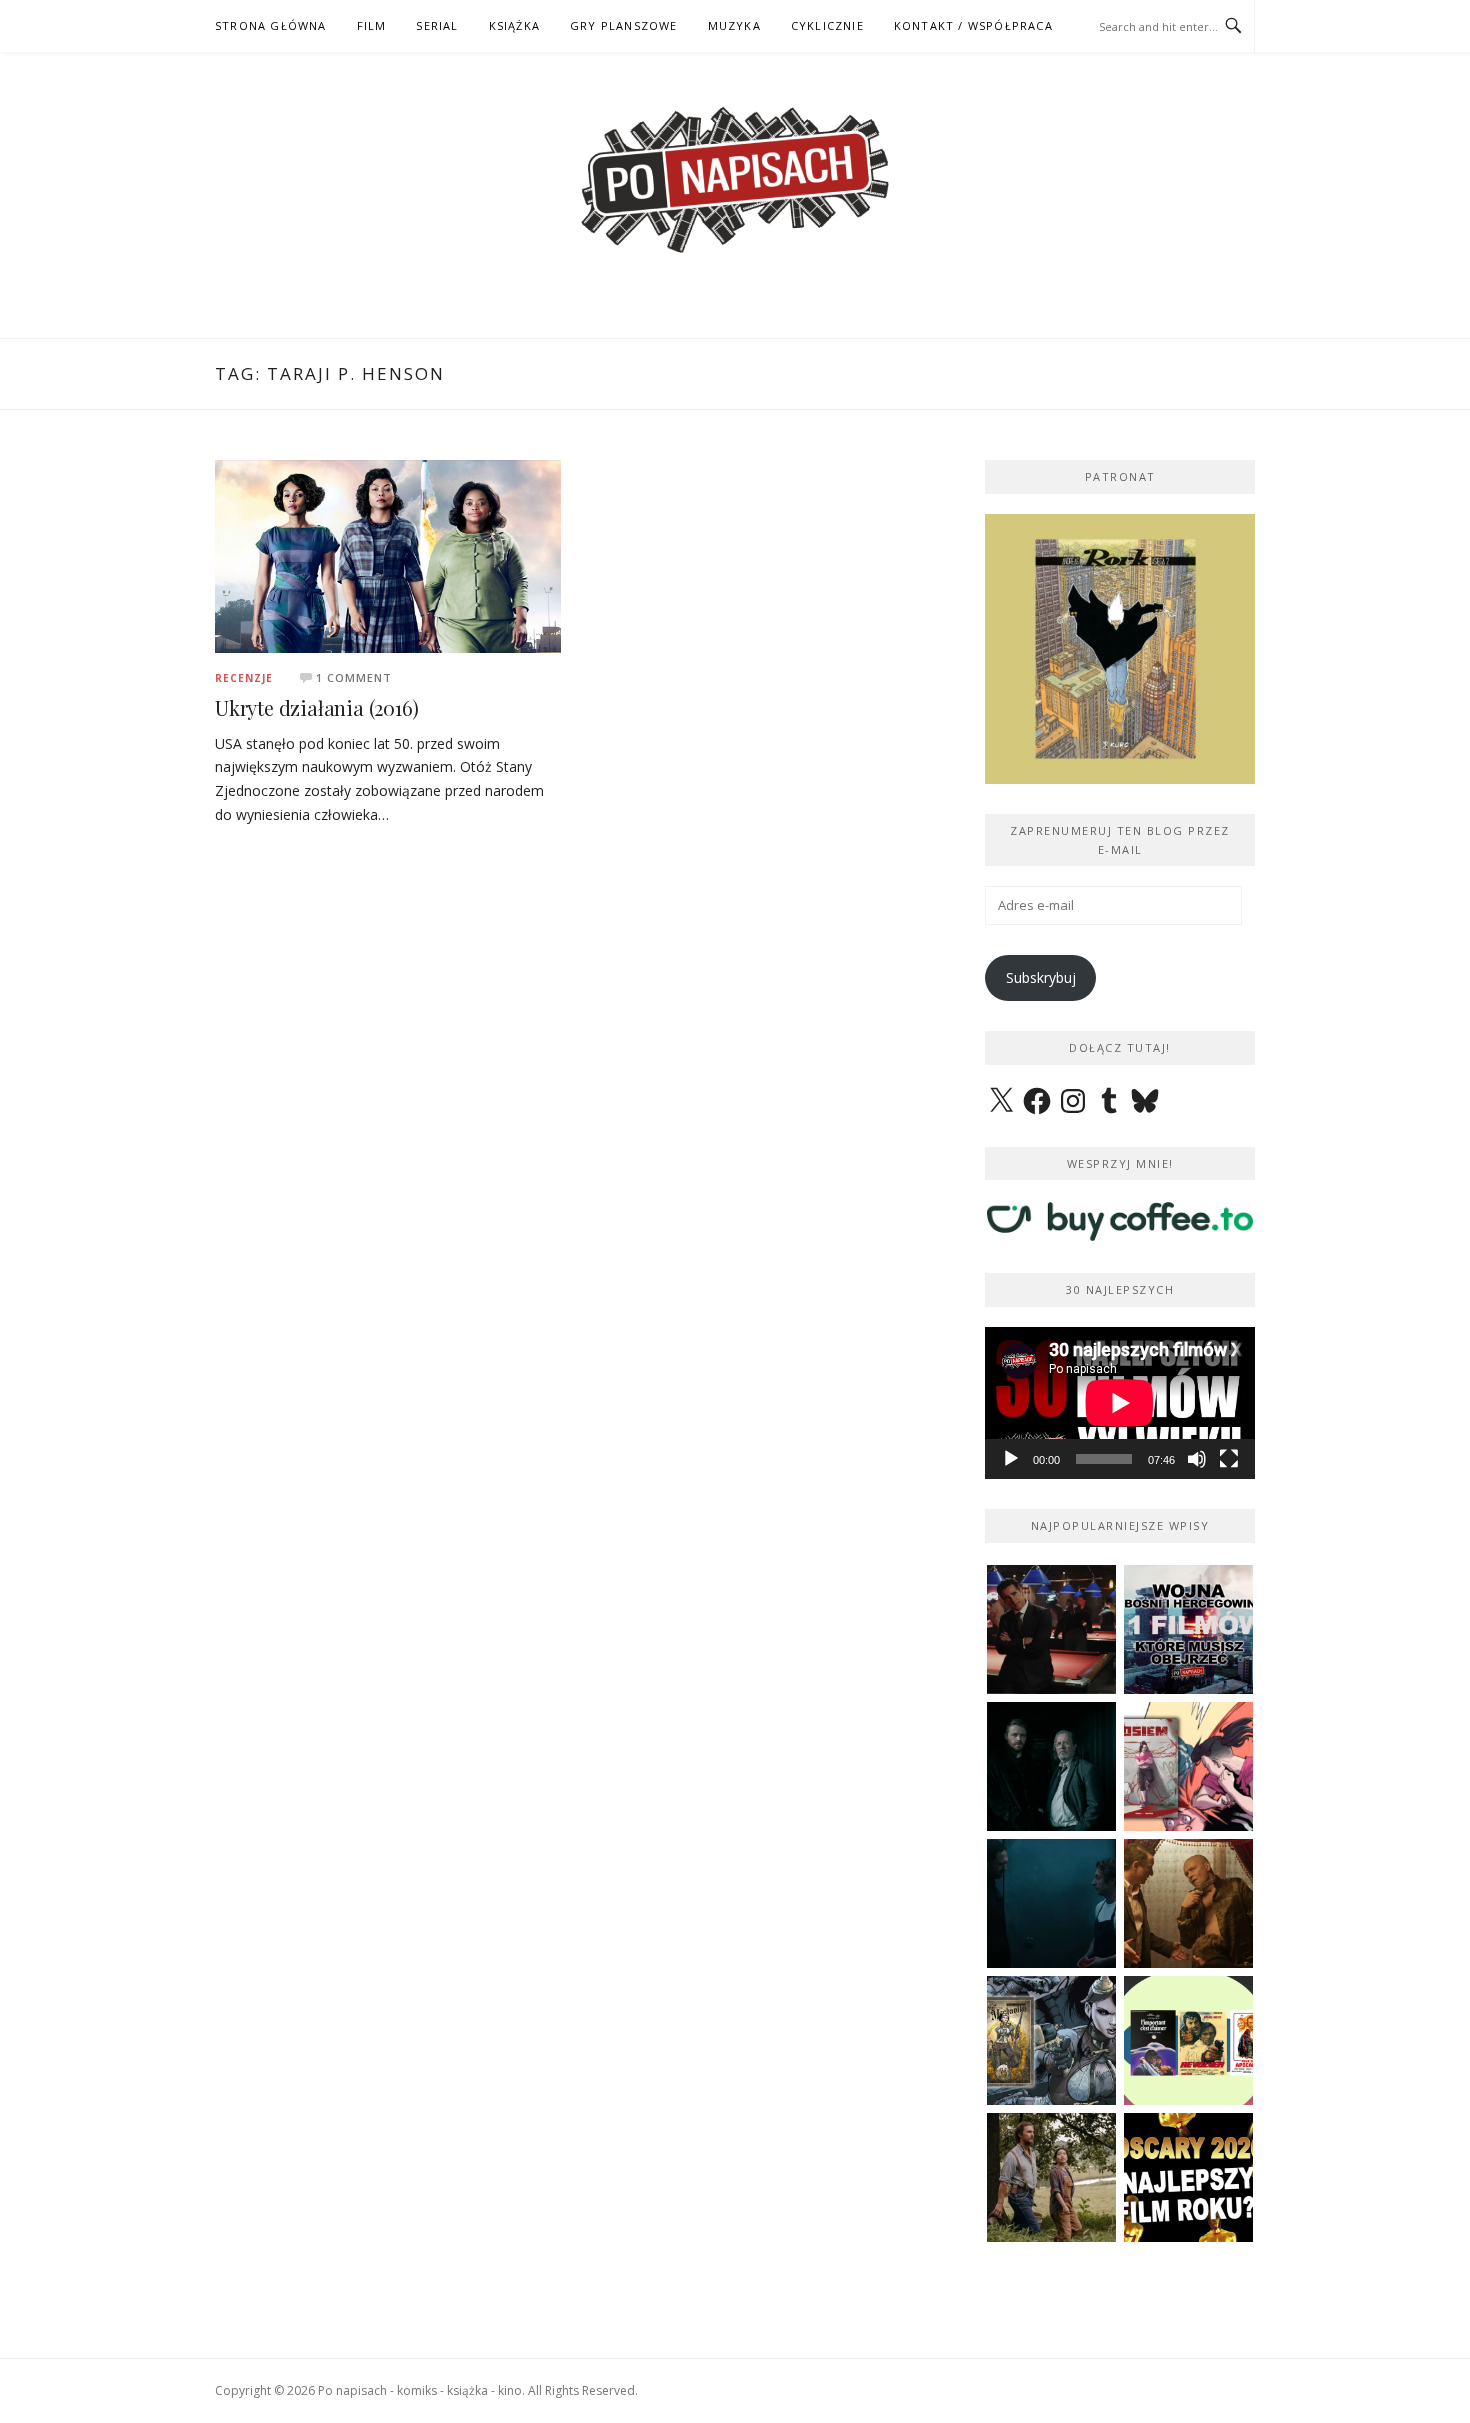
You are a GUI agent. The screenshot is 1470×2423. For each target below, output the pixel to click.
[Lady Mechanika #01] (1051, 2040)
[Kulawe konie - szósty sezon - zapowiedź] (1051, 1766)
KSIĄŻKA (514, 25)
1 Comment (354, 677)
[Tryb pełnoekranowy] (1229, 1459)
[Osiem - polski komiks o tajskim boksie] (1188, 1766)
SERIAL (437, 25)
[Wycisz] (1197, 1459)
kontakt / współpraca (973, 25)
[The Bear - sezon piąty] (1051, 1903)
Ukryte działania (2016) (316, 707)
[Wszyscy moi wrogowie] (1051, 2177)
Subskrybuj (1041, 977)
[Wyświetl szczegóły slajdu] (1120, 649)
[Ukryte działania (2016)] (388, 554)
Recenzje (244, 678)
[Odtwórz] (1011, 1459)
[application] (1120, 1403)
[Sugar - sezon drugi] (1051, 1629)
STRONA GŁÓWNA (271, 25)
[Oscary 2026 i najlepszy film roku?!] (1188, 2177)
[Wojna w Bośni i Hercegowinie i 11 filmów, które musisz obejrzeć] (1188, 1629)
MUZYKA (734, 25)
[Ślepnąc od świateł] (1188, 1903)
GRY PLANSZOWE (624, 25)
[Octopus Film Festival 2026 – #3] (1188, 2040)
